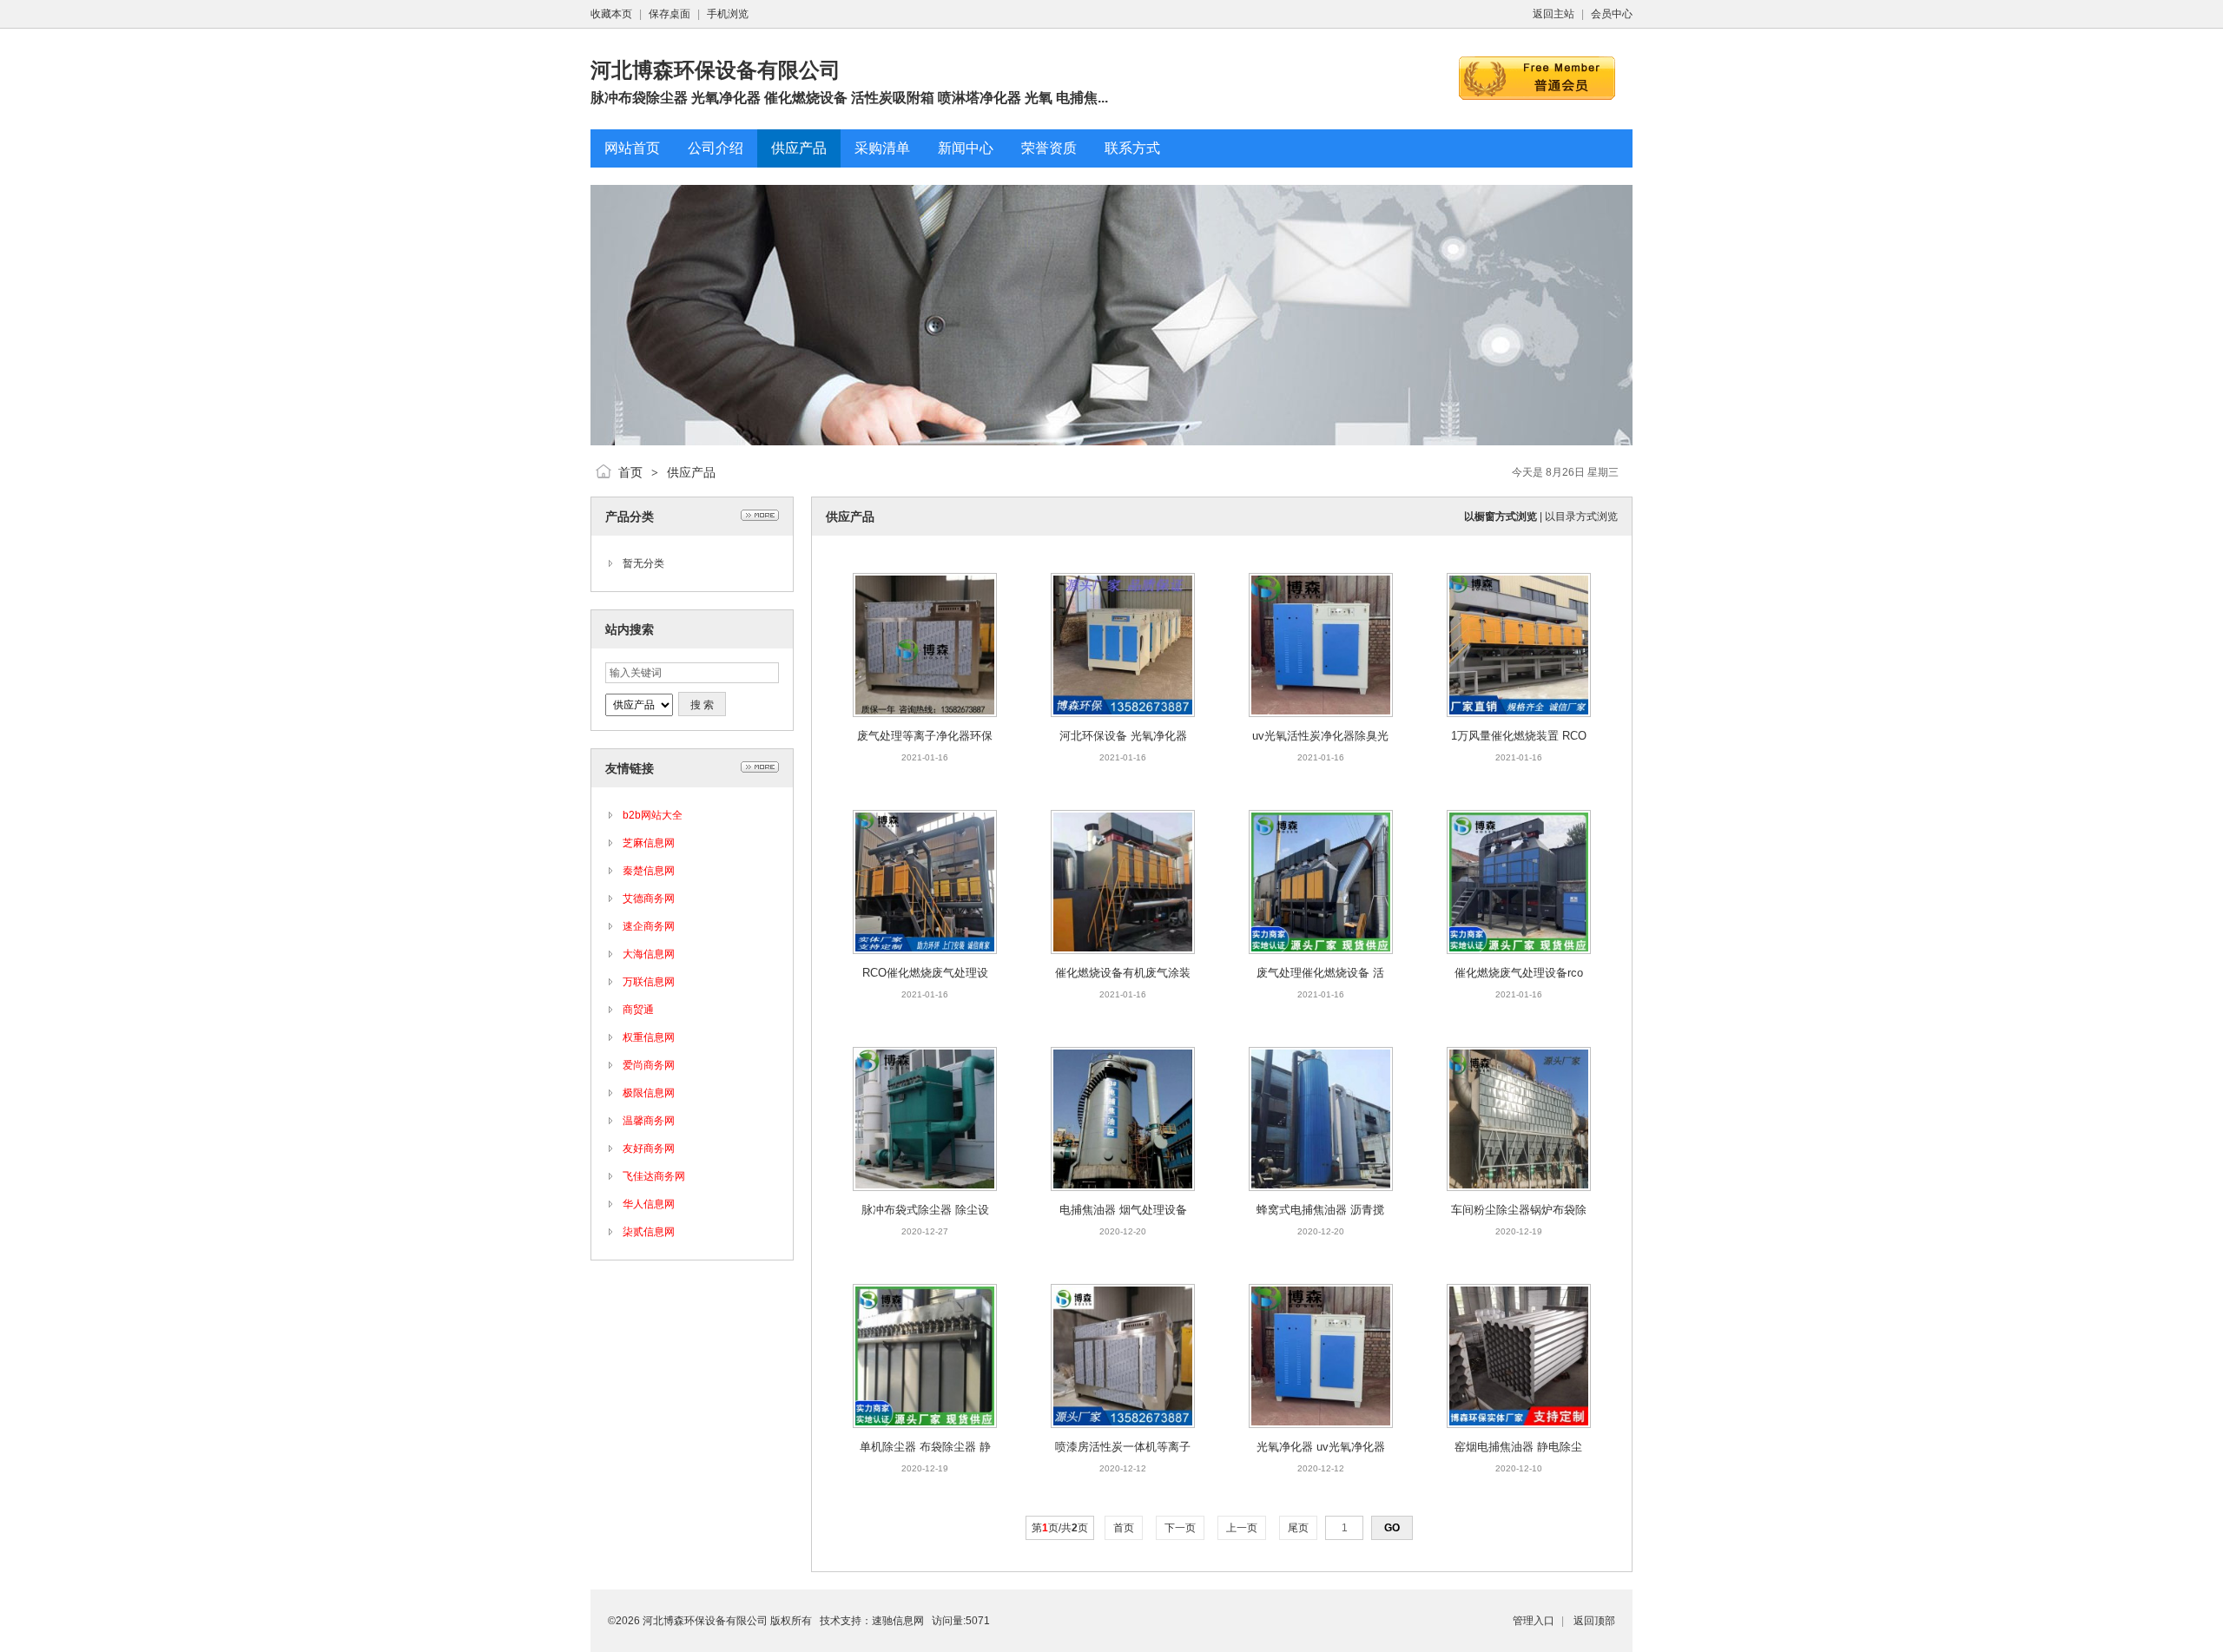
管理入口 (1534, 1621)
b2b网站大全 (653, 815)
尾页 (1298, 1528)
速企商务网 (649, 926)
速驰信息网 (898, 1621)
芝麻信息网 (649, 843)
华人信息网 (649, 1204)
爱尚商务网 (649, 1065)
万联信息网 (649, 982)
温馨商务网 (649, 1121)
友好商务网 (649, 1149)
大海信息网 (649, 954)
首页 (630, 472)
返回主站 (1553, 14)
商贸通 (638, 1010)
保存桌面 (670, 14)
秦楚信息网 (649, 871)
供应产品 (691, 472)
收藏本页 (611, 14)
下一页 (1180, 1528)
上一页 (1242, 1528)
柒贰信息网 (649, 1232)
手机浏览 (728, 14)
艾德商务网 (649, 898)
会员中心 (1612, 14)
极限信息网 (649, 1093)
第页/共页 (1060, 1528)
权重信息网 (649, 1037)
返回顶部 (1594, 1621)
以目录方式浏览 (1581, 517)
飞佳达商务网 (654, 1176)
